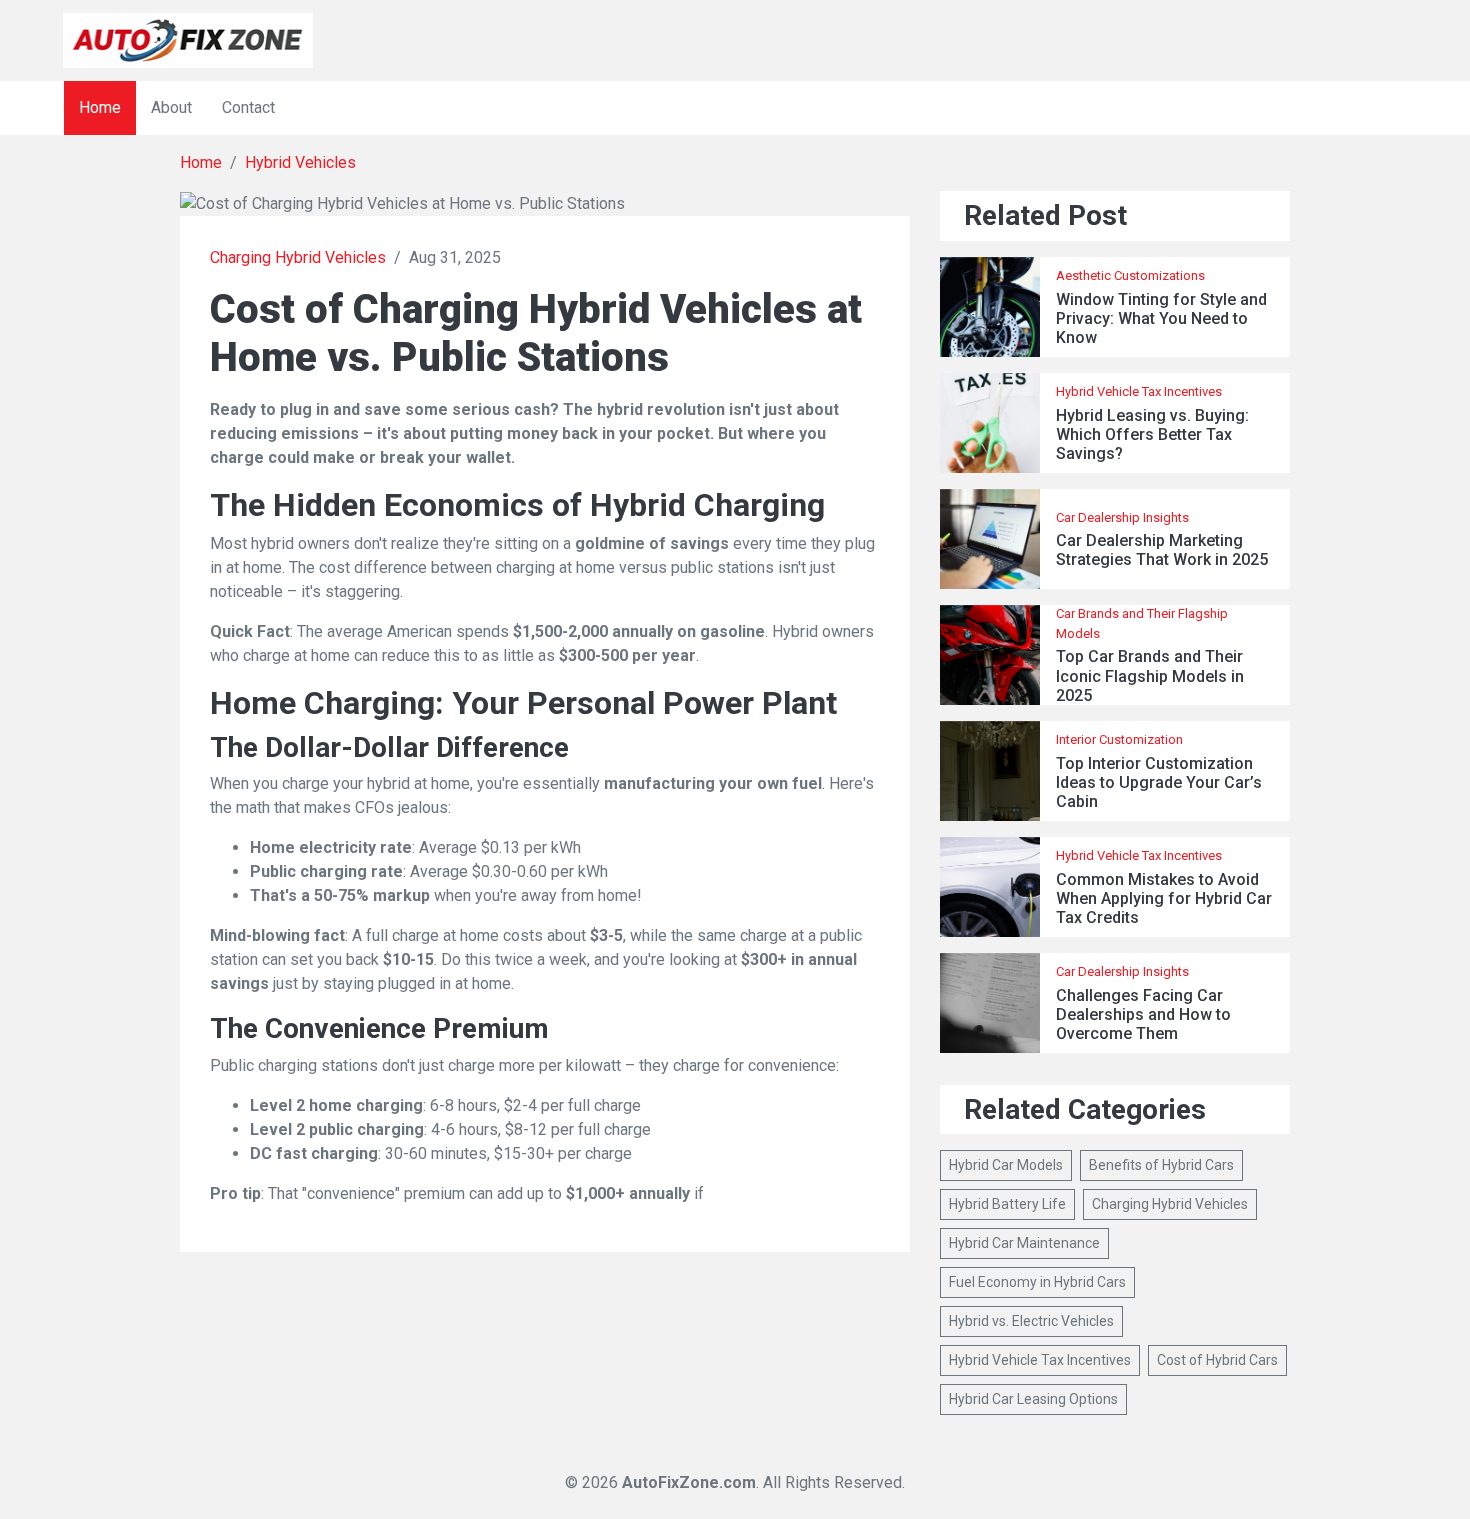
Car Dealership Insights (1122, 517)
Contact (248, 107)
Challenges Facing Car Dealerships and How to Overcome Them (1143, 1014)
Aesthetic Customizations (1130, 275)
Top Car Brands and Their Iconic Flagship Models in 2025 (1150, 675)
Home (100, 107)
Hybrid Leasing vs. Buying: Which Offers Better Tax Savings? (1152, 434)
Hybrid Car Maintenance (1024, 1243)
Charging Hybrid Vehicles (298, 257)
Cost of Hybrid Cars (1217, 1360)
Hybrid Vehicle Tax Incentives (1139, 391)
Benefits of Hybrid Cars (1161, 1165)
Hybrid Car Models (1006, 1165)
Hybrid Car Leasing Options (1033, 1399)
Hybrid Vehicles (300, 162)
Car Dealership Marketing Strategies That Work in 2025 (1162, 550)
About (171, 107)
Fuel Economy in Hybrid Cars (1037, 1282)
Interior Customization (1119, 739)
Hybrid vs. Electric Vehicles (1031, 1321)
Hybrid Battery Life (1007, 1204)
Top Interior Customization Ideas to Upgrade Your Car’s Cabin (1159, 782)
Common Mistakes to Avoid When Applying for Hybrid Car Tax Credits (1164, 898)
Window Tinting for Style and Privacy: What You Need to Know (1161, 318)
